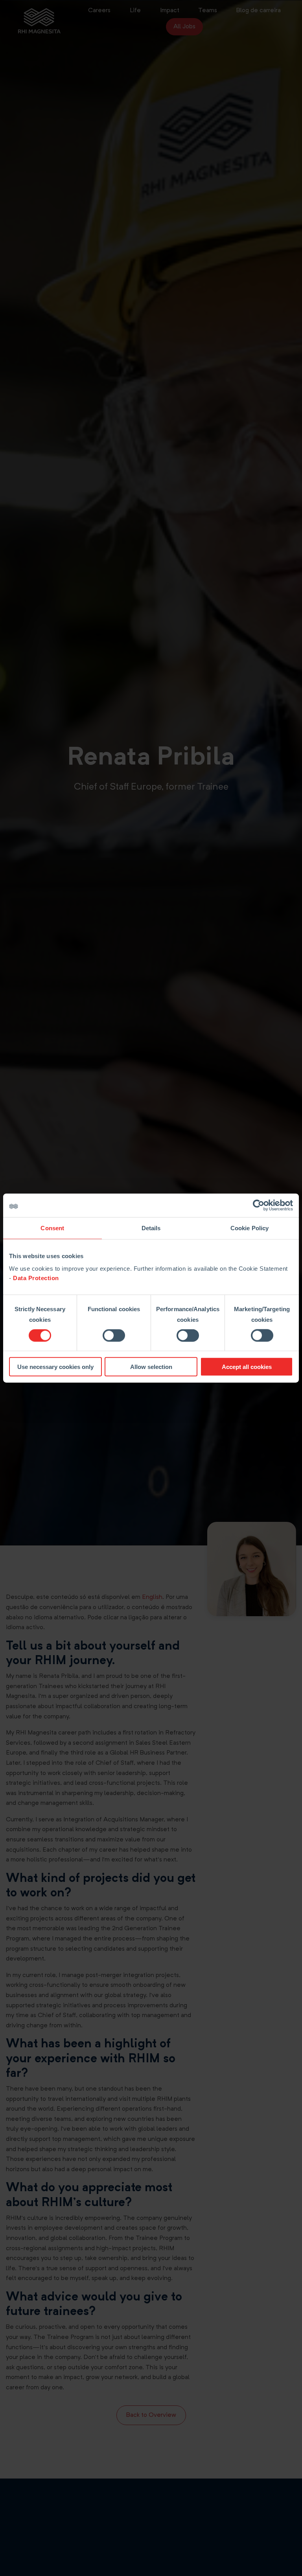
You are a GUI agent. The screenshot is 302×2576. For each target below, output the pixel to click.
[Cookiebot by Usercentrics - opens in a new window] (259, 1205)
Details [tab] (151, 1228)
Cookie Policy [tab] (250, 1228)
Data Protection (36, 1278)
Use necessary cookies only (55, 1366)
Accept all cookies (247, 1366)
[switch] (114, 1336)
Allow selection (151, 1366)
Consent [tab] (52, 1228)
